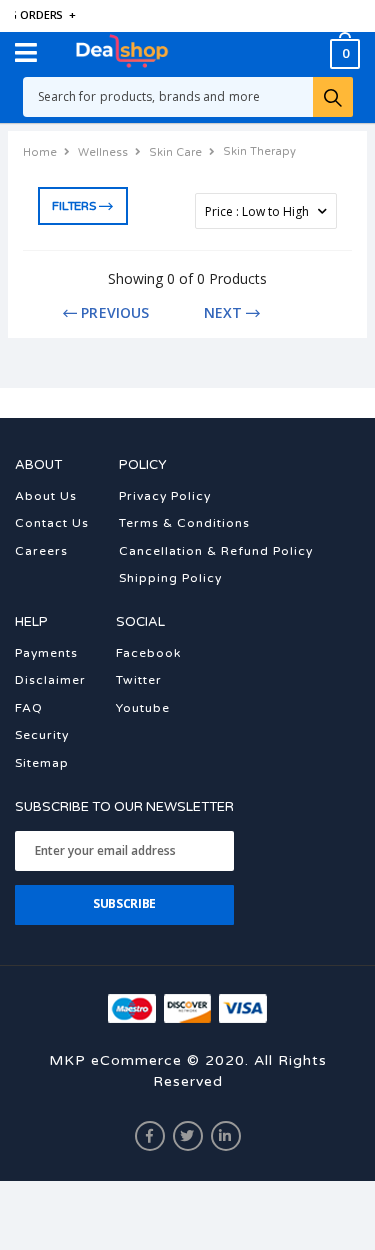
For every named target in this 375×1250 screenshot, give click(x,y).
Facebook (148, 653)
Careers (41, 551)
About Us (46, 496)
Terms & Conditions (184, 523)
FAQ (29, 708)
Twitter (139, 680)
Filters (73, 206)
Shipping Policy (170, 578)
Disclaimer (50, 680)
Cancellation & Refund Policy (216, 551)
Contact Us (52, 523)
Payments (46, 653)
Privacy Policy (165, 496)
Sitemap (42, 763)
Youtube (143, 708)
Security (42, 735)
